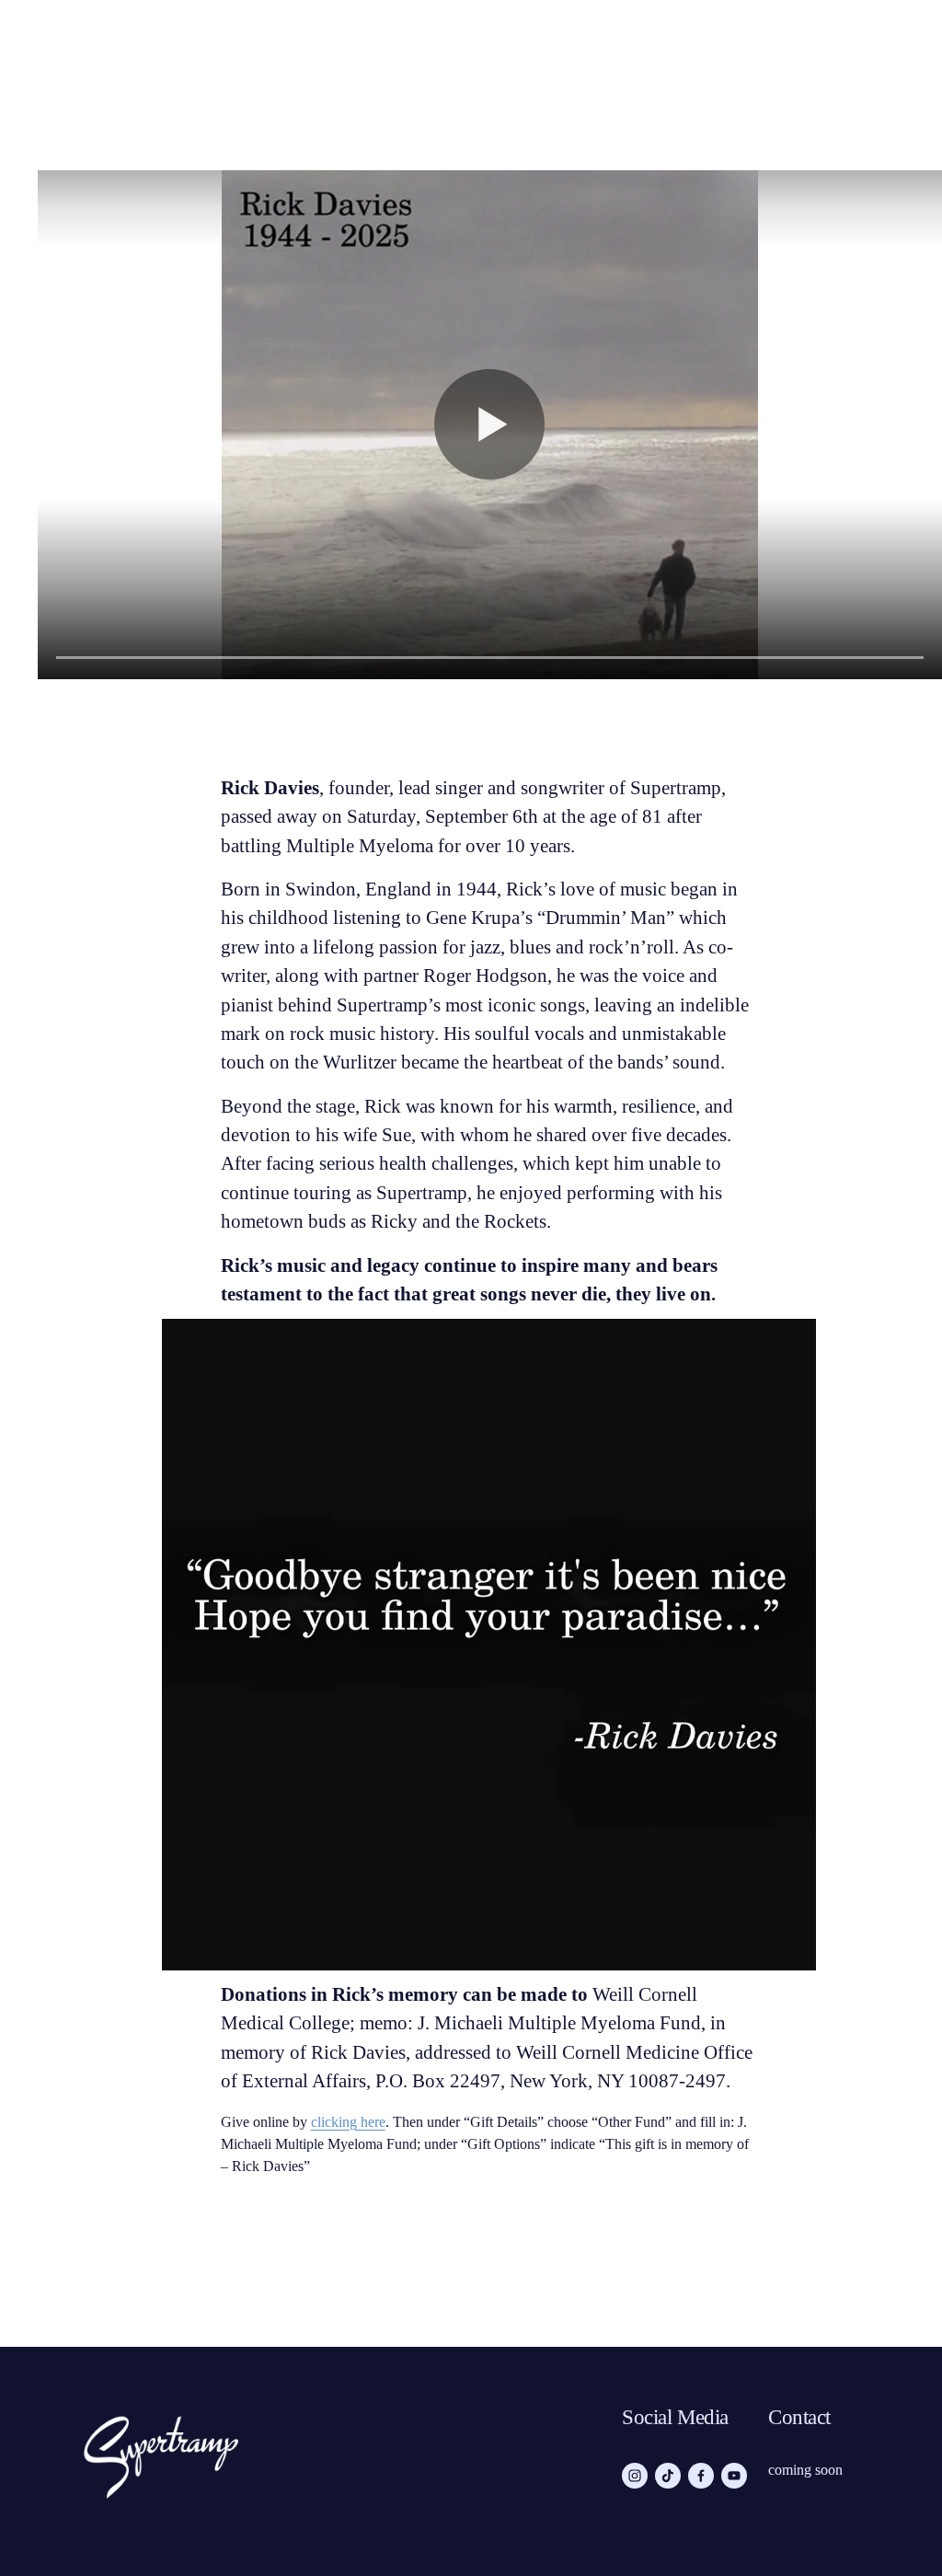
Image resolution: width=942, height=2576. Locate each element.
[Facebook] (701, 2476)
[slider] (490, 657)
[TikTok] (668, 2476)
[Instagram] (635, 2476)
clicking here (348, 2122)
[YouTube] (734, 2476)
